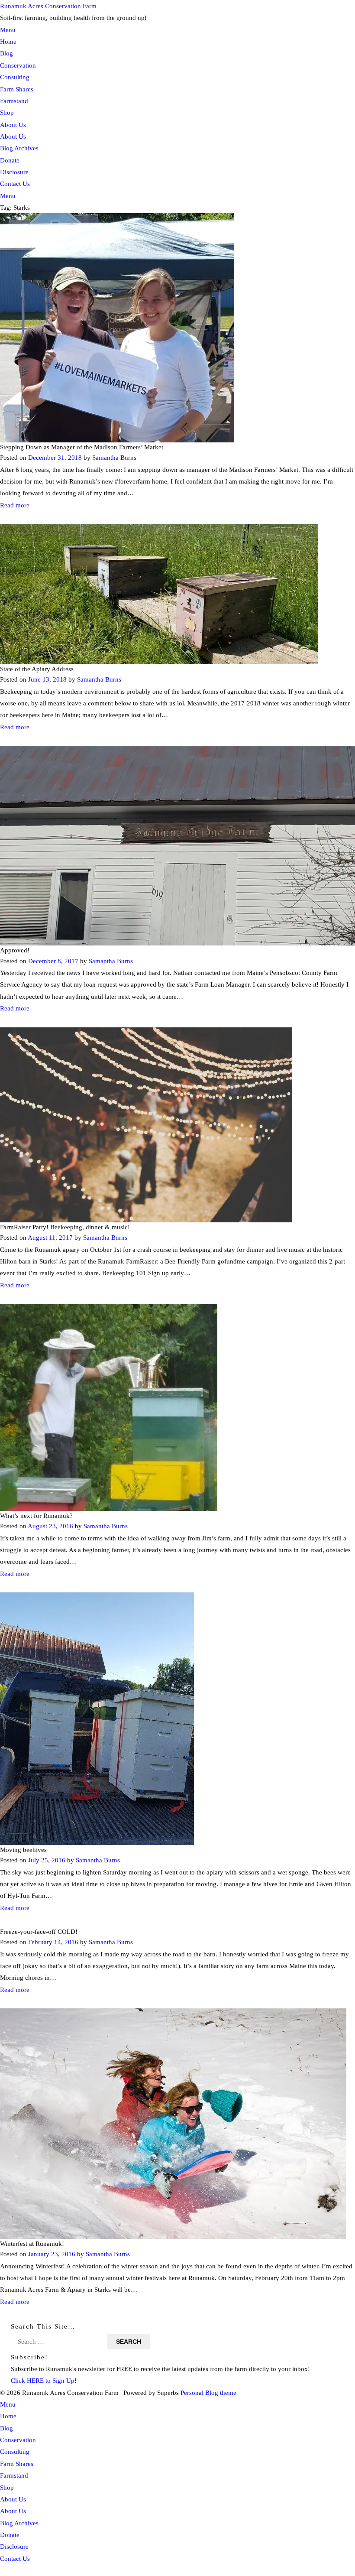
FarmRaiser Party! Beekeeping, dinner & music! (65, 1227)
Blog (6, 53)
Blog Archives (19, 148)
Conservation (18, 65)
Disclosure (14, 172)
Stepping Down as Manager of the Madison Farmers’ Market (82, 447)
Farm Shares (17, 89)
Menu (8, 30)
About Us (13, 125)
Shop (7, 112)
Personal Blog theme (208, 2392)
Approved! (15, 950)
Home (8, 41)
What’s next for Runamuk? (36, 1515)
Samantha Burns (114, 458)
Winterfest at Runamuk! (32, 2243)
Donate (10, 160)
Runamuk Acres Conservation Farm (48, 6)
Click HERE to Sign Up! (44, 2380)
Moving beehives (23, 1850)
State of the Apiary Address (37, 669)
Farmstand (14, 101)
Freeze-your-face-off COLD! (39, 1931)
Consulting (15, 77)
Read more (15, 505)
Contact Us (15, 184)
